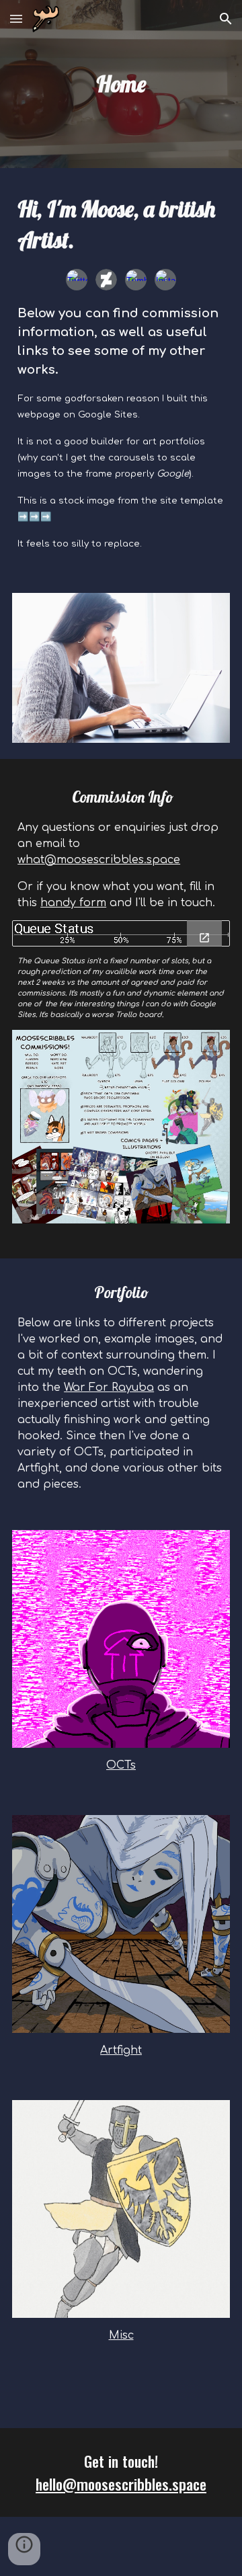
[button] (16, 18)
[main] (121, 84)
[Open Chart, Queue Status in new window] (204, 938)
